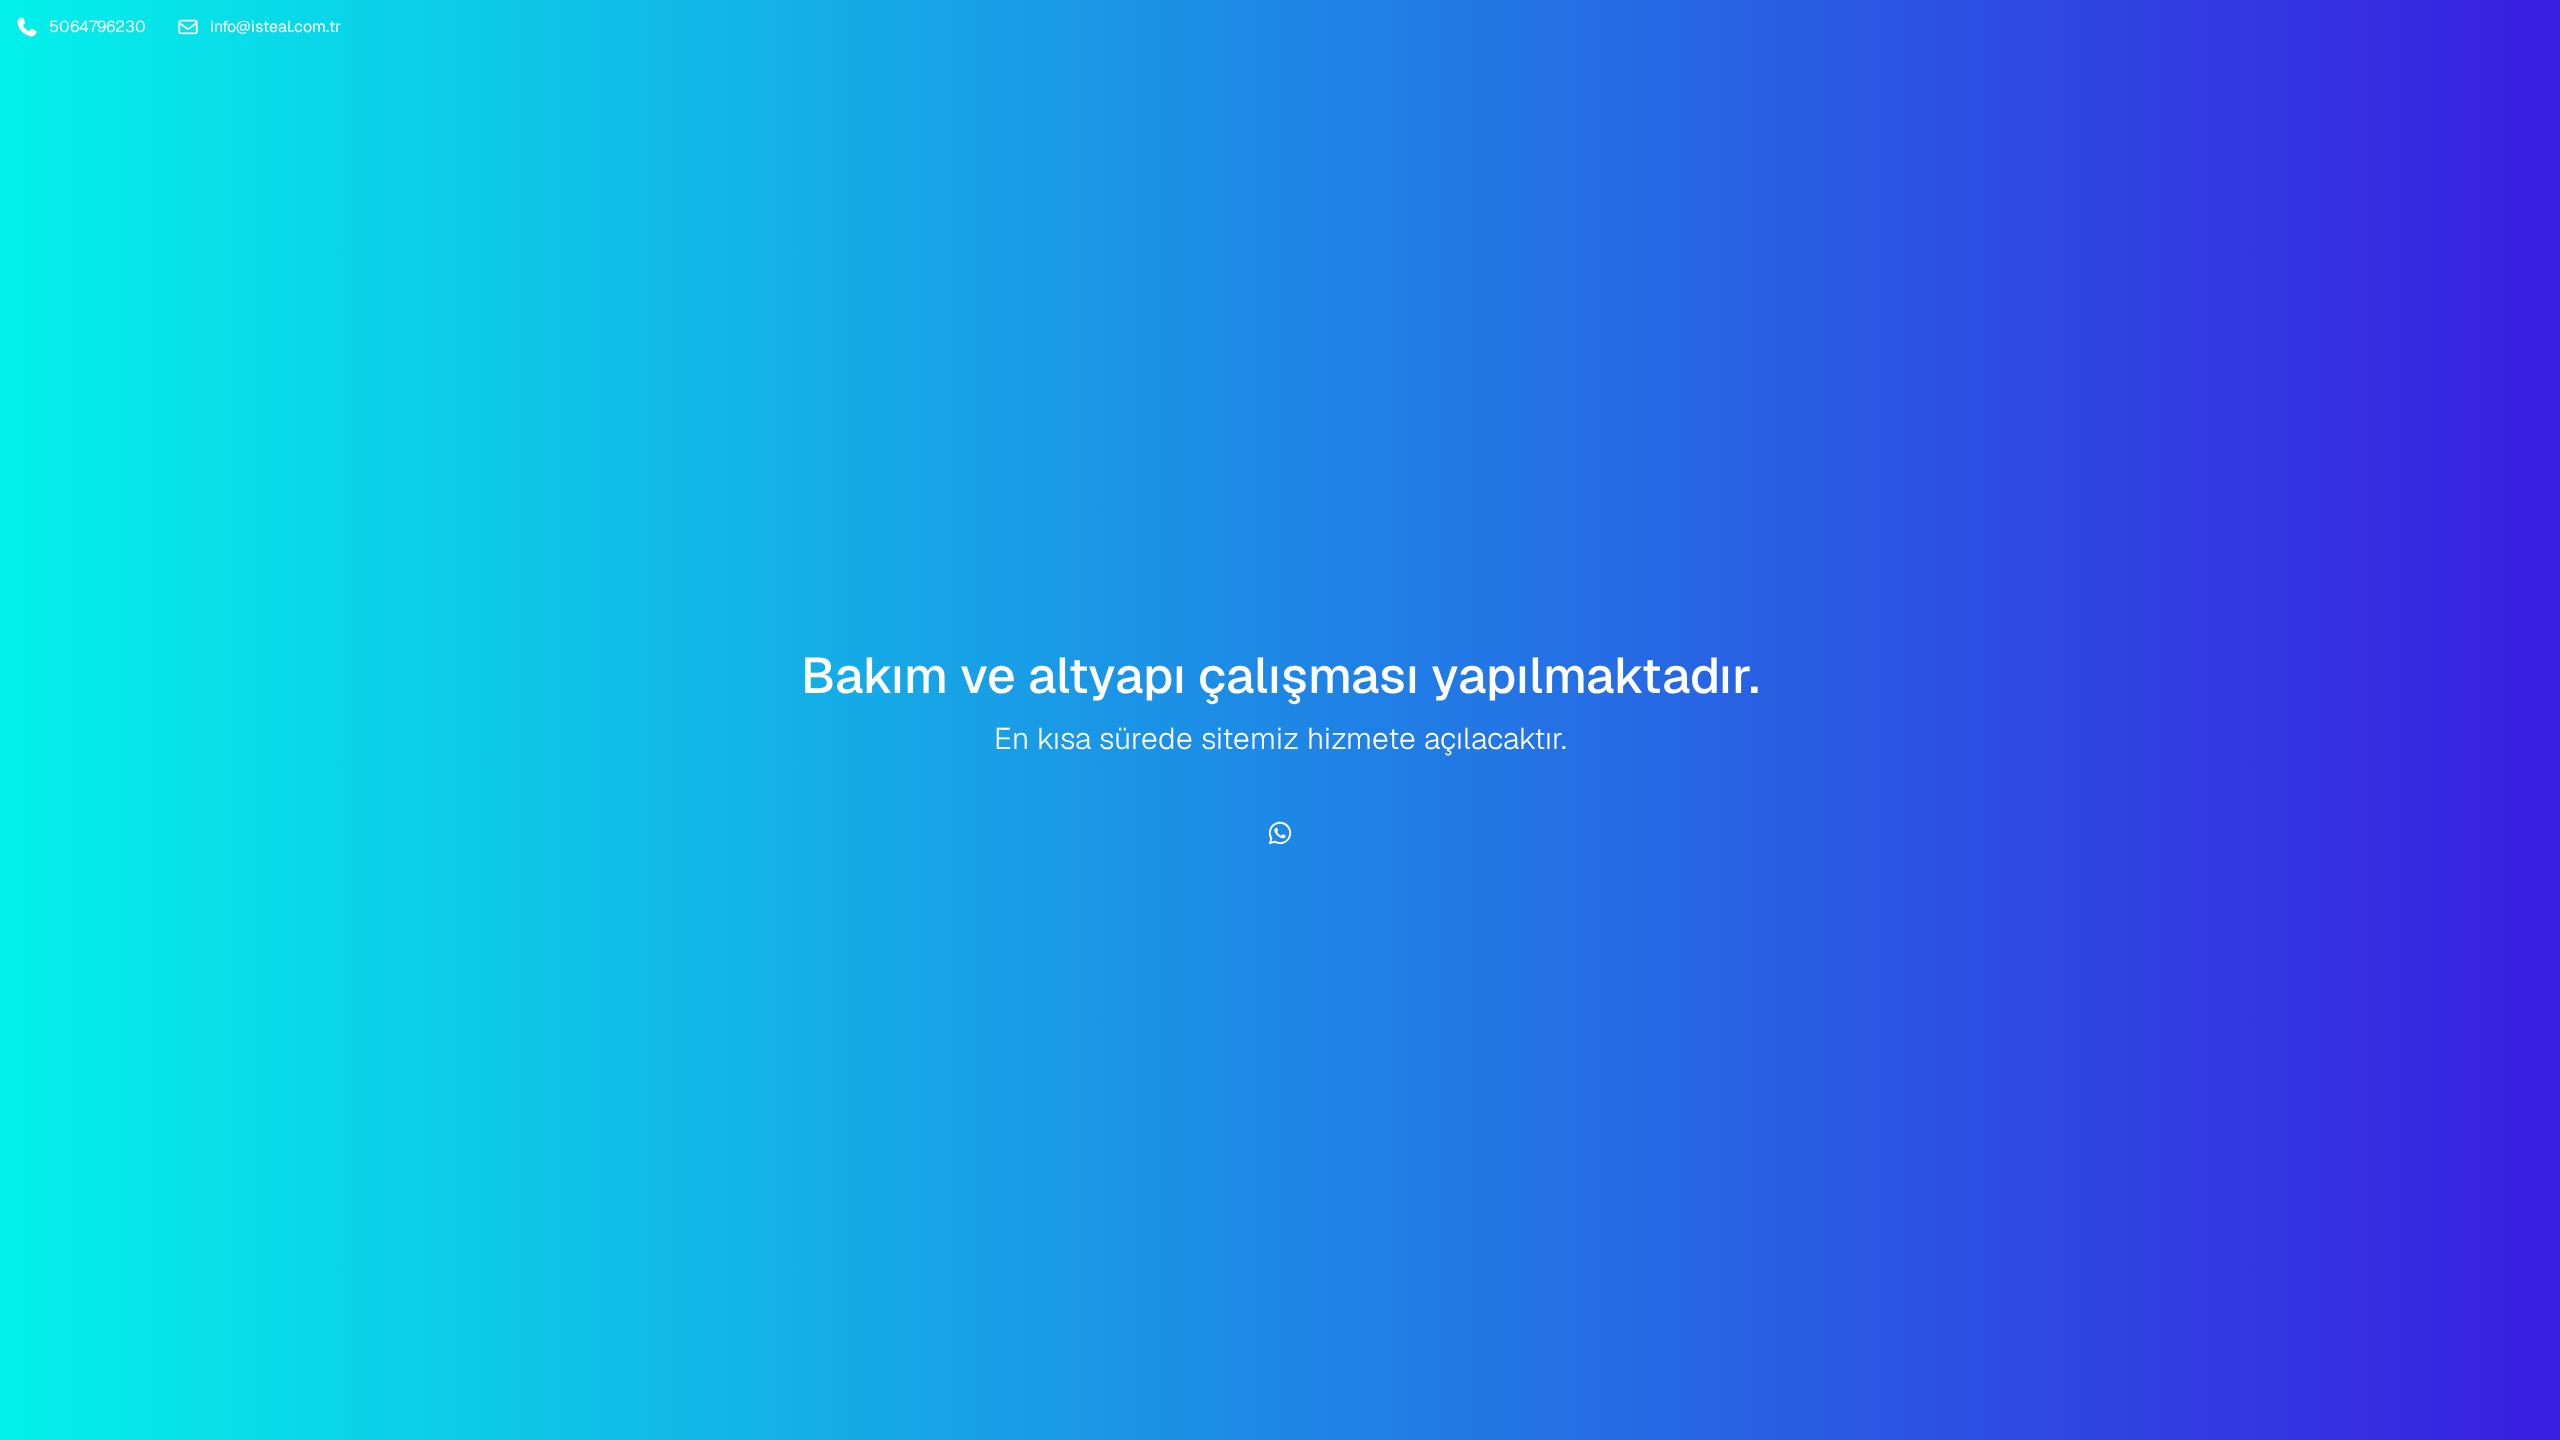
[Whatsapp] (1280, 833)
